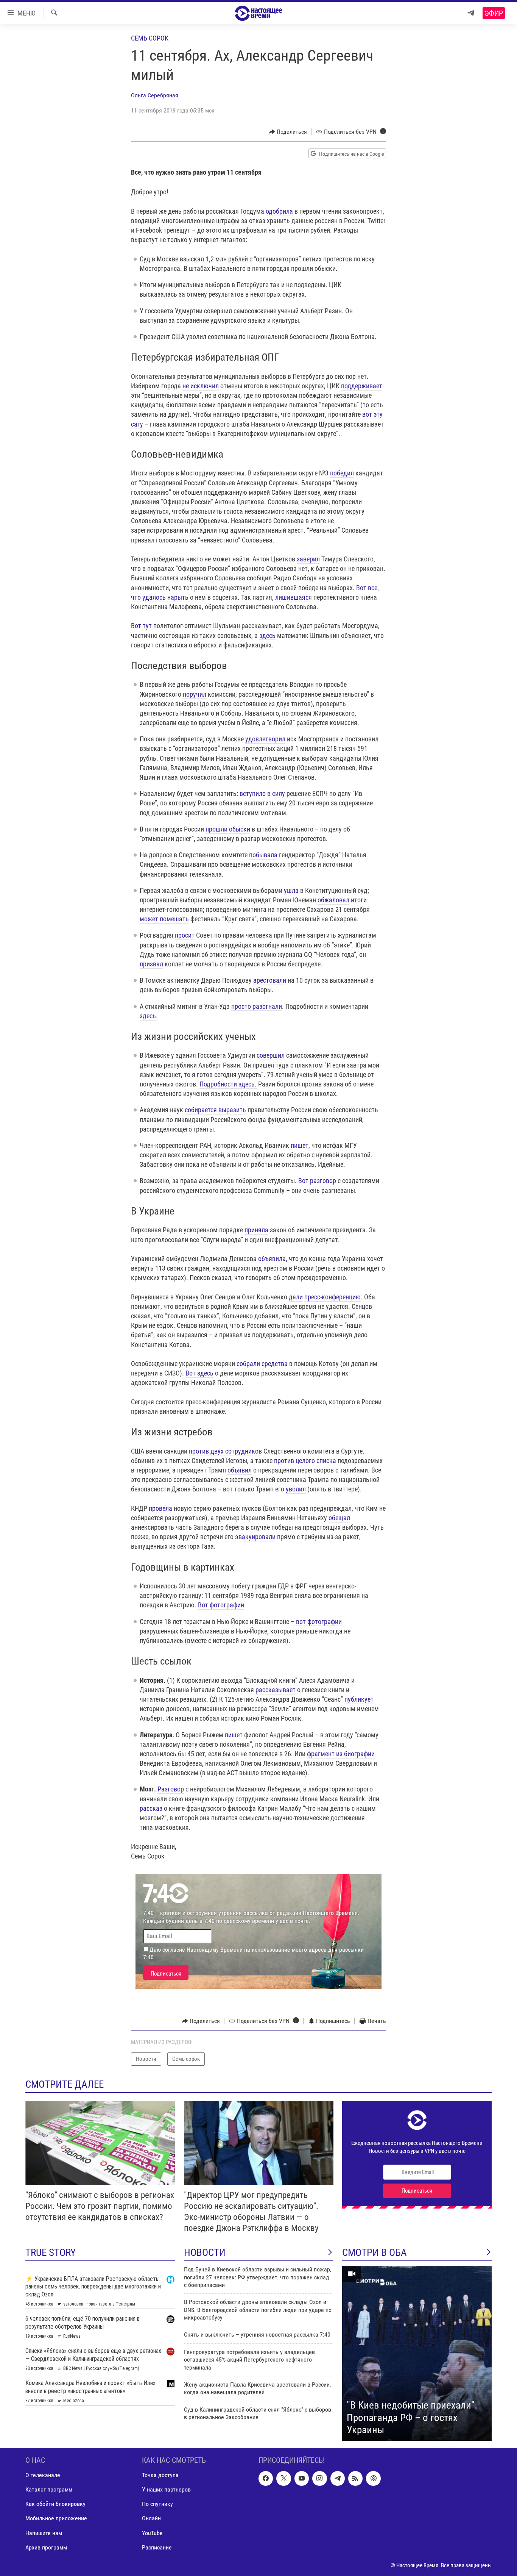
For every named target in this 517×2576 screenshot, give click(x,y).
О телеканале (43, 2475)
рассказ (151, 1808)
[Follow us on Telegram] (338, 2478)
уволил (296, 1489)
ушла (291, 890)
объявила (272, 1259)
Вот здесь (199, 1373)
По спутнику (157, 2504)
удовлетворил (265, 739)
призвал (151, 964)
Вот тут (141, 626)
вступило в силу (262, 793)
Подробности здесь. (228, 1084)
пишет (300, 1145)
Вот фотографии (221, 1605)
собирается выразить (215, 1110)
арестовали (270, 980)
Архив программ (46, 2547)
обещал (339, 1518)
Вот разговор (317, 1181)
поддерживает (362, 386)
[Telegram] (471, 13)
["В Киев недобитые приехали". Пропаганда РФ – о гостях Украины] (417, 2353)
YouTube (152, 2533)
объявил (240, 1470)
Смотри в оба (375, 2252)
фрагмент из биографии (341, 1754)
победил (342, 473)
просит (185, 935)
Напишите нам (44, 2533)
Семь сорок (150, 38)
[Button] (288, 132)
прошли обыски (228, 829)
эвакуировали (255, 1537)
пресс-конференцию (332, 1297)
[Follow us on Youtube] (302, 2478)
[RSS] (355, 2478)
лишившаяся (294, 597)
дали (296, 1297)
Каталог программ (49, 2489)
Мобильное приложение (56, 2518)
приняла (256, 1230)
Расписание (157, 2547)
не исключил (201, 386)
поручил (195, 694)
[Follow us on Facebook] (266, 2478)
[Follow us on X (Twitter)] (283, 2478)
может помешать (164, 919)
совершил (271, 1055)
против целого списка (305, 1461)
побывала (263, 855)
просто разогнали (257, 1006)
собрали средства (262, 1364)
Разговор (171, 1789)
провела (160, 1508)
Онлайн (151, 2518)
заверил (308, 559)
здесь (267, 635)
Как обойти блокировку (55, 2504)
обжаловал (333, 900)
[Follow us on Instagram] (319, 2478)
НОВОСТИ (205, 2252)
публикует (359, 1699)
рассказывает (276, 1690)
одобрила (279, 211)
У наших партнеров (166, 2489)
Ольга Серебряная (155, 95)
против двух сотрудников (225, 1451)
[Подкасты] (373, 2478)
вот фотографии (319, 1622)
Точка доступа (160, 2475)
